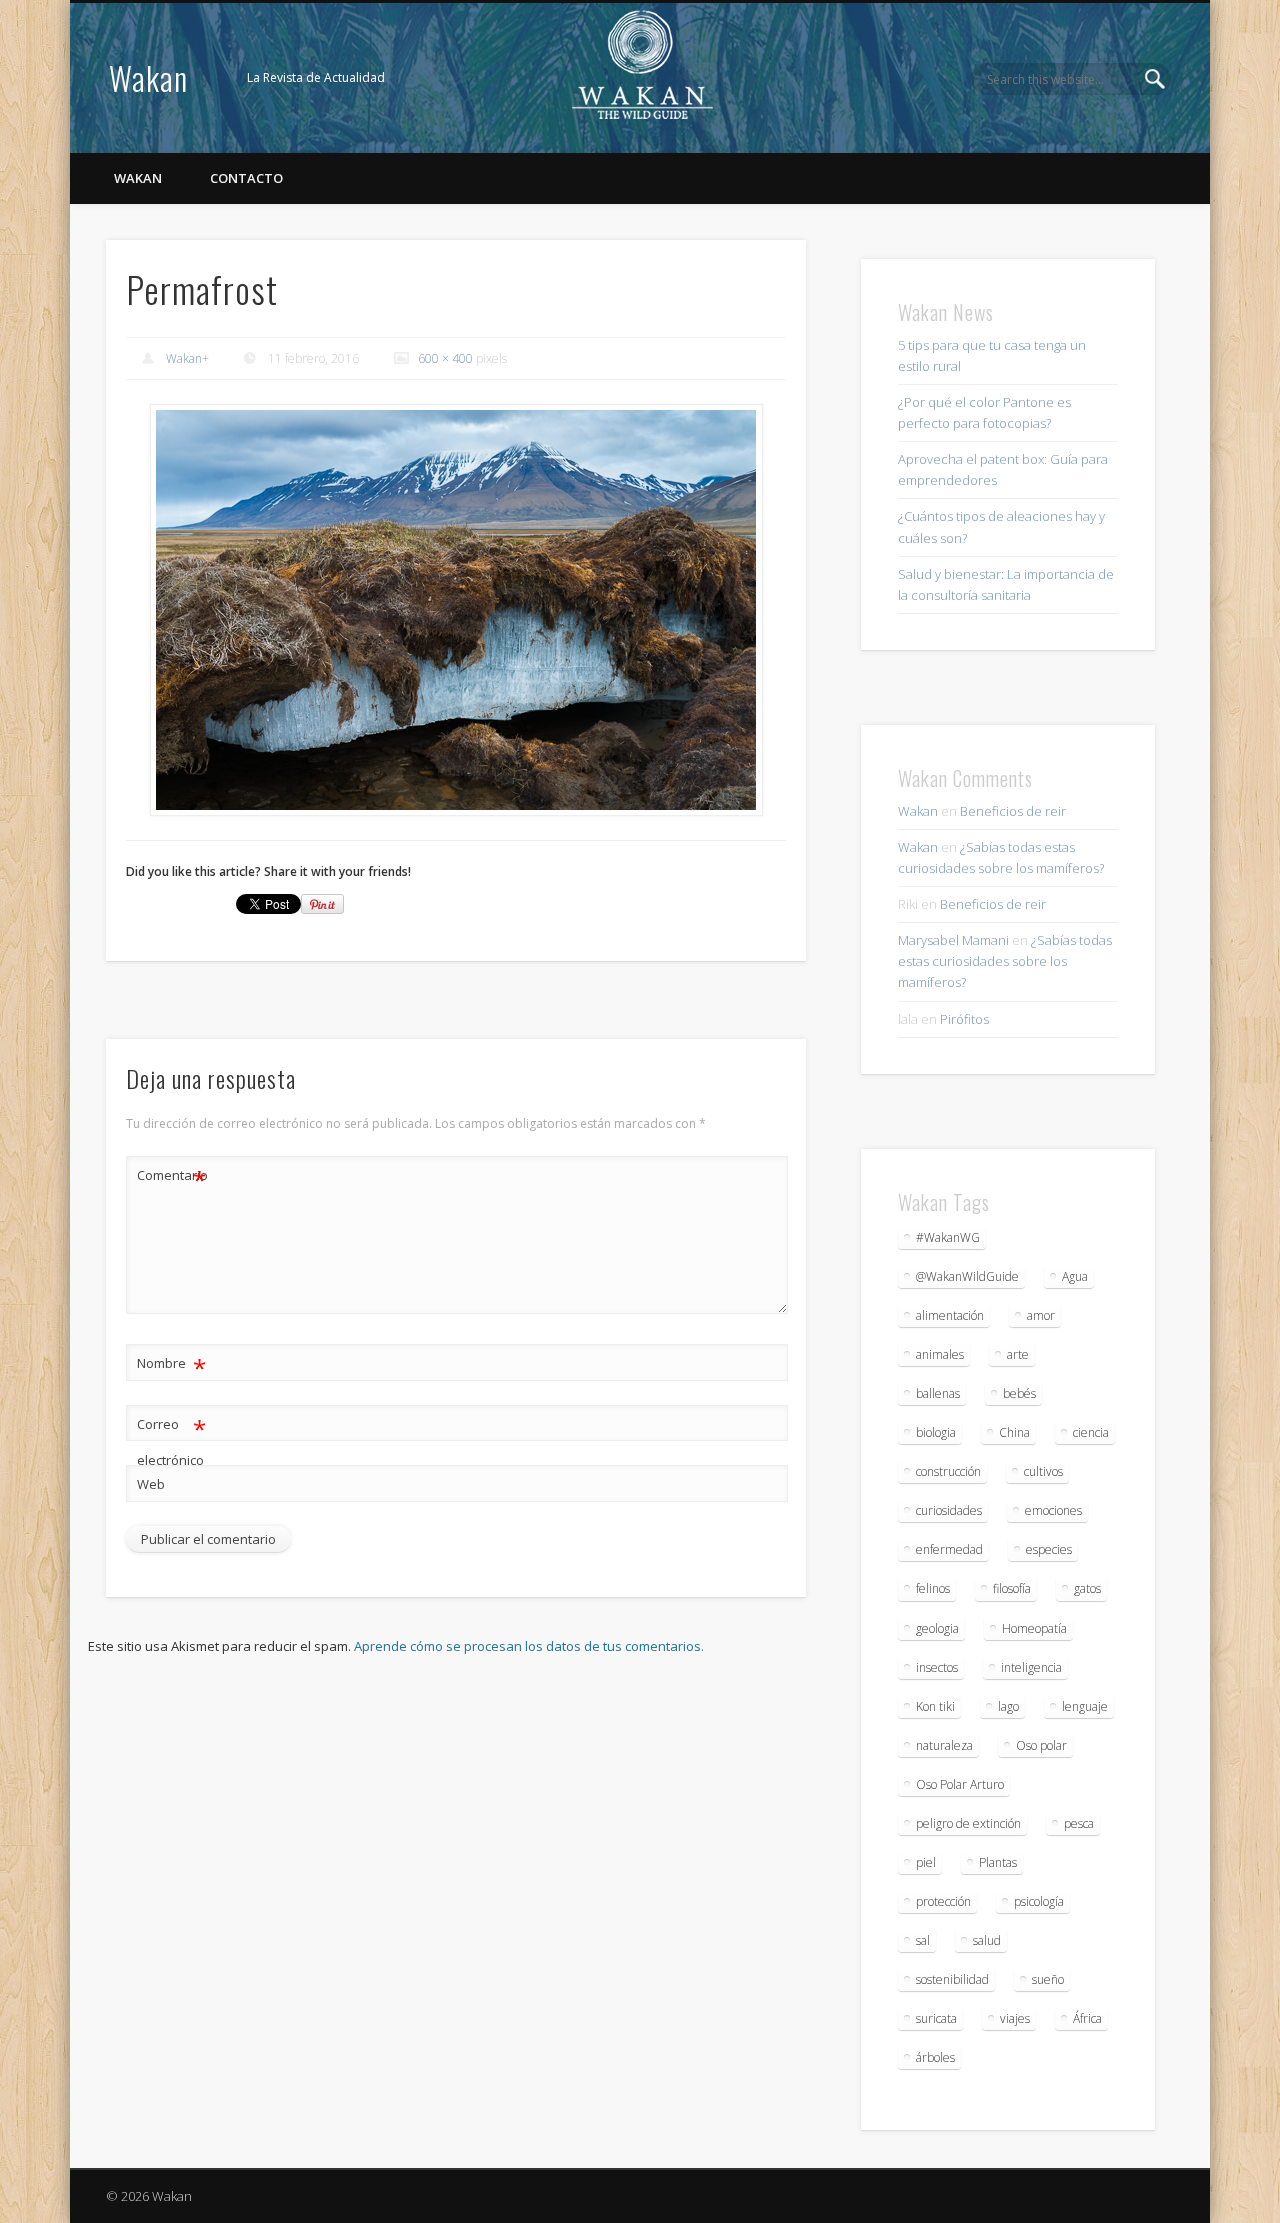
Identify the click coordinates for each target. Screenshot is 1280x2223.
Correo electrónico (171, 1440)
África (1087, 2018)
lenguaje (1085, 1706)
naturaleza (944, 1745)
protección (943, 1901)
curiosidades (949, 1510)
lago (1008, 1706)
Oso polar (1041, 1745)
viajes (1015, 2018)
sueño (1048, 1979)
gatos (1087, 1588)
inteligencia (1031, 1667)
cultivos (1043, 1471)
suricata (936, 2018)
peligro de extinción (968, 1823)
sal (923, 1940)
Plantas (998, 1862)
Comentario (172, 1178)
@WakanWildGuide (967, 1276)
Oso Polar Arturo (960, 1784)
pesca (1079, 1823)
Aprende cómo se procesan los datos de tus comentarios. (529, 1646)
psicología (1039, 1901)
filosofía (1012, 1588)
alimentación (950, 1315)
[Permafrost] (456, 610)
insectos (937, 1667)
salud (987, 1940)
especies (1049, 1549)
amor (1041, 1315)
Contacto (246, 178)
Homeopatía (1034, 1628)
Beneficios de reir (1013, 811)
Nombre (171, 1366)
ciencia (1091, 1432)
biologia (936, 1432)
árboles (935, 2057)
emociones (1053, 1510)
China (1014, 1432)
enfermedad (949, 1549)
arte (1018, 1354)
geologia (937, 1628)
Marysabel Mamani (953, 940)
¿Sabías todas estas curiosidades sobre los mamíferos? (1005, 961)
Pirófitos (964, 1019)
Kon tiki (935, 1706)
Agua (1075, 1276)
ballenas (938, 1393)
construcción (948, 1471)
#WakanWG (948, 1237)
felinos (933, 1588)
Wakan (148, 77)
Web (151, 1484)
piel (926, 1862)
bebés (1019, 1393)
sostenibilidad (952, 1979)
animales (940, 1354)
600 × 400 (445, 358)
